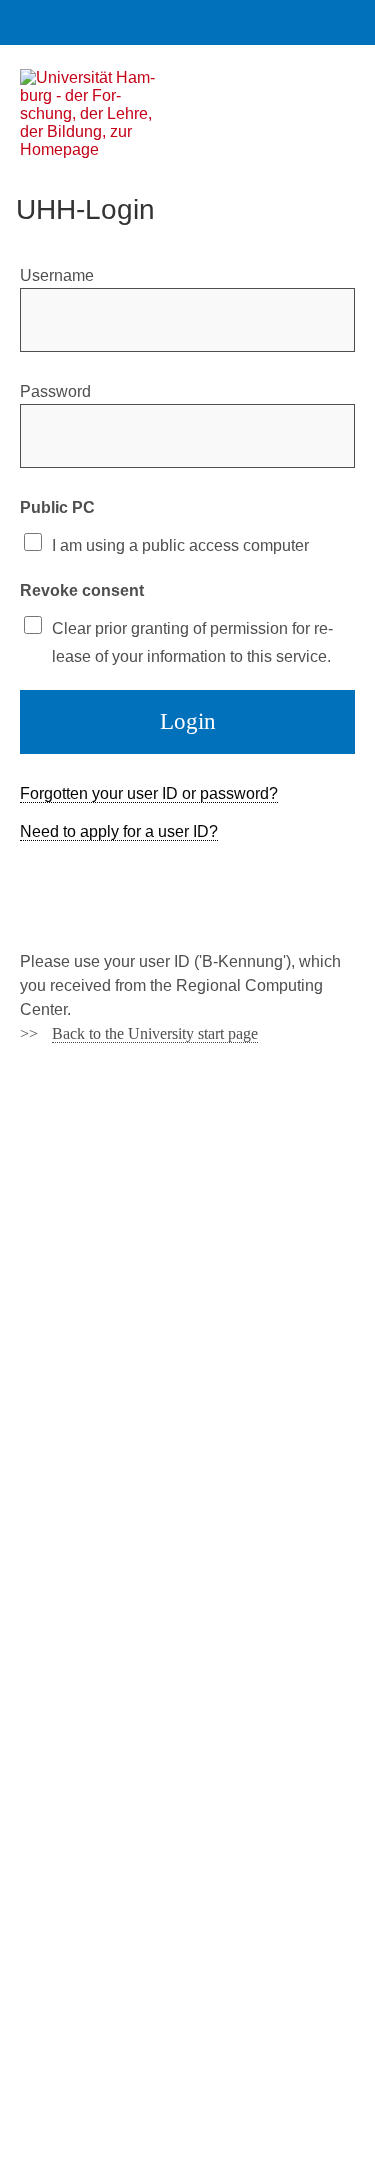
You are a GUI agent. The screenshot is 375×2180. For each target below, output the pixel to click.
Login (188, 721)
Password (55, 391)
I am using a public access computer (180, 545)
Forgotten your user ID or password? (149, 793)
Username (57, 275)
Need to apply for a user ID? (119, 831)
